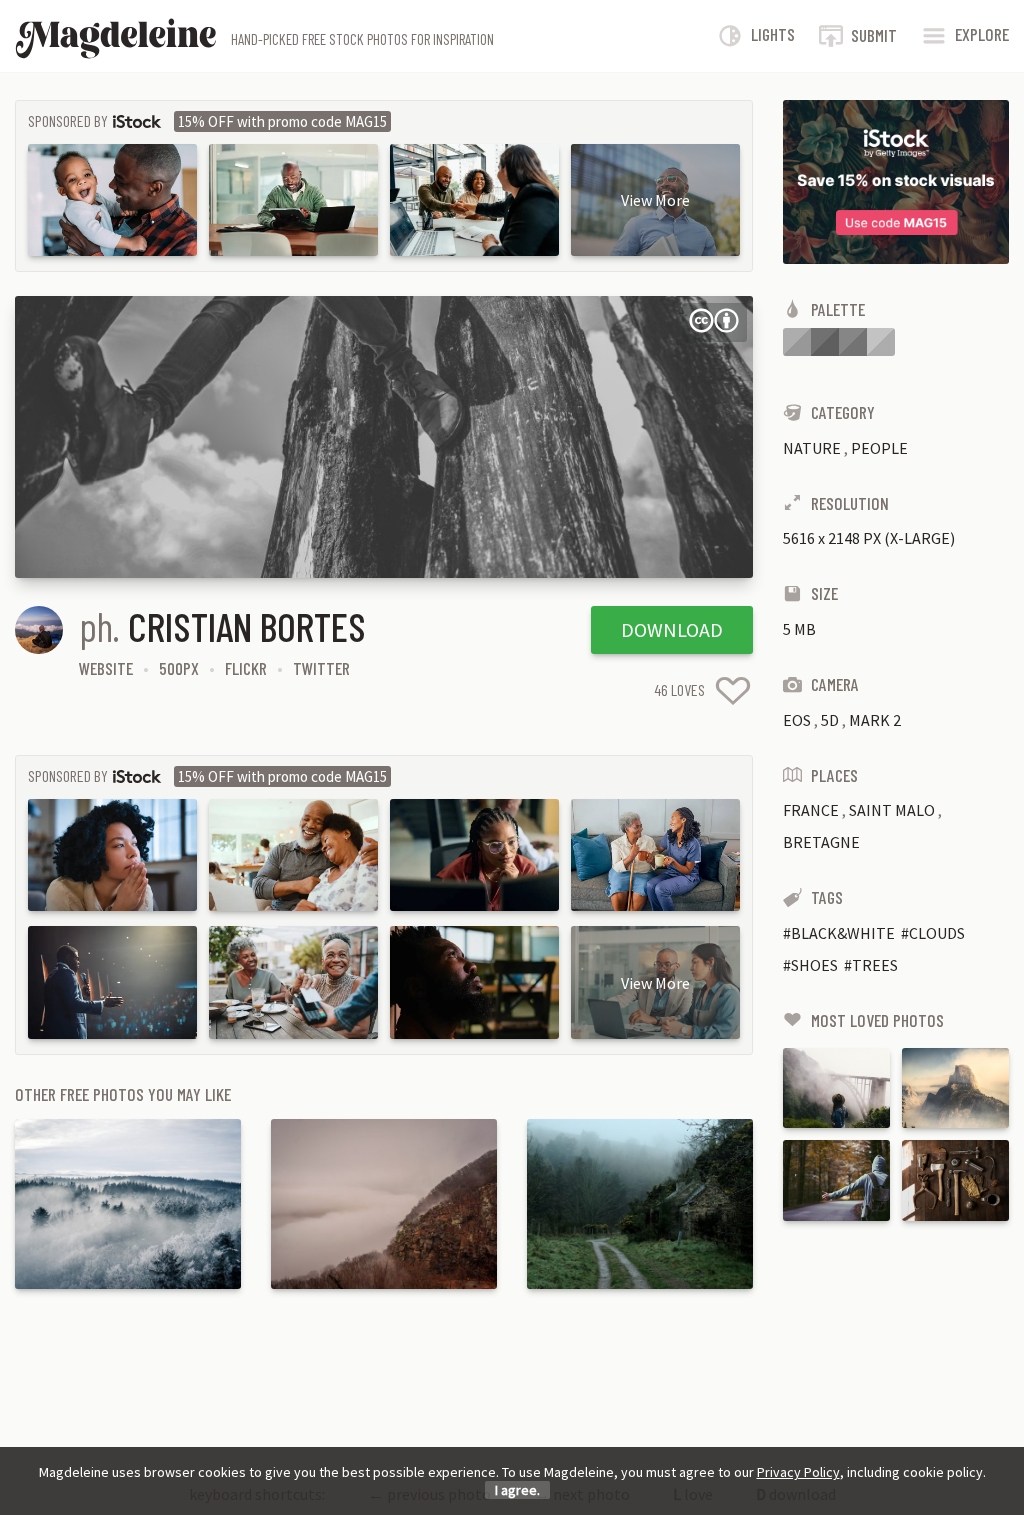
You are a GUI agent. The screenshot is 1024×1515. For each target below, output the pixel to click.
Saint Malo (892, 810)
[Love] (733, 690)
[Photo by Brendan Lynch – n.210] (955, 1088)
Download (672, 629)
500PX (179, 668)
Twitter (321, 668)
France (811, 810)
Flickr (246, 668)
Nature (812, 448)
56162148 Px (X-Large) (869, 538)
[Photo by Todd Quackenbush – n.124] (955, 1180)
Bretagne (821, 842)
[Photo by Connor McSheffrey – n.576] (836, 1088)
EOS (797, 720)
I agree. (517, 1490)
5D (830, 720)
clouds (937, 933)
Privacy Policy (798, 1472)
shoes (814, 965)
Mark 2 (875, 720)
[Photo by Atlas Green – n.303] (836, 1180)
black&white (843, 933)
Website (106, 668)
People (879, 448)
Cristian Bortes (247, 626)
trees (875, 965)
